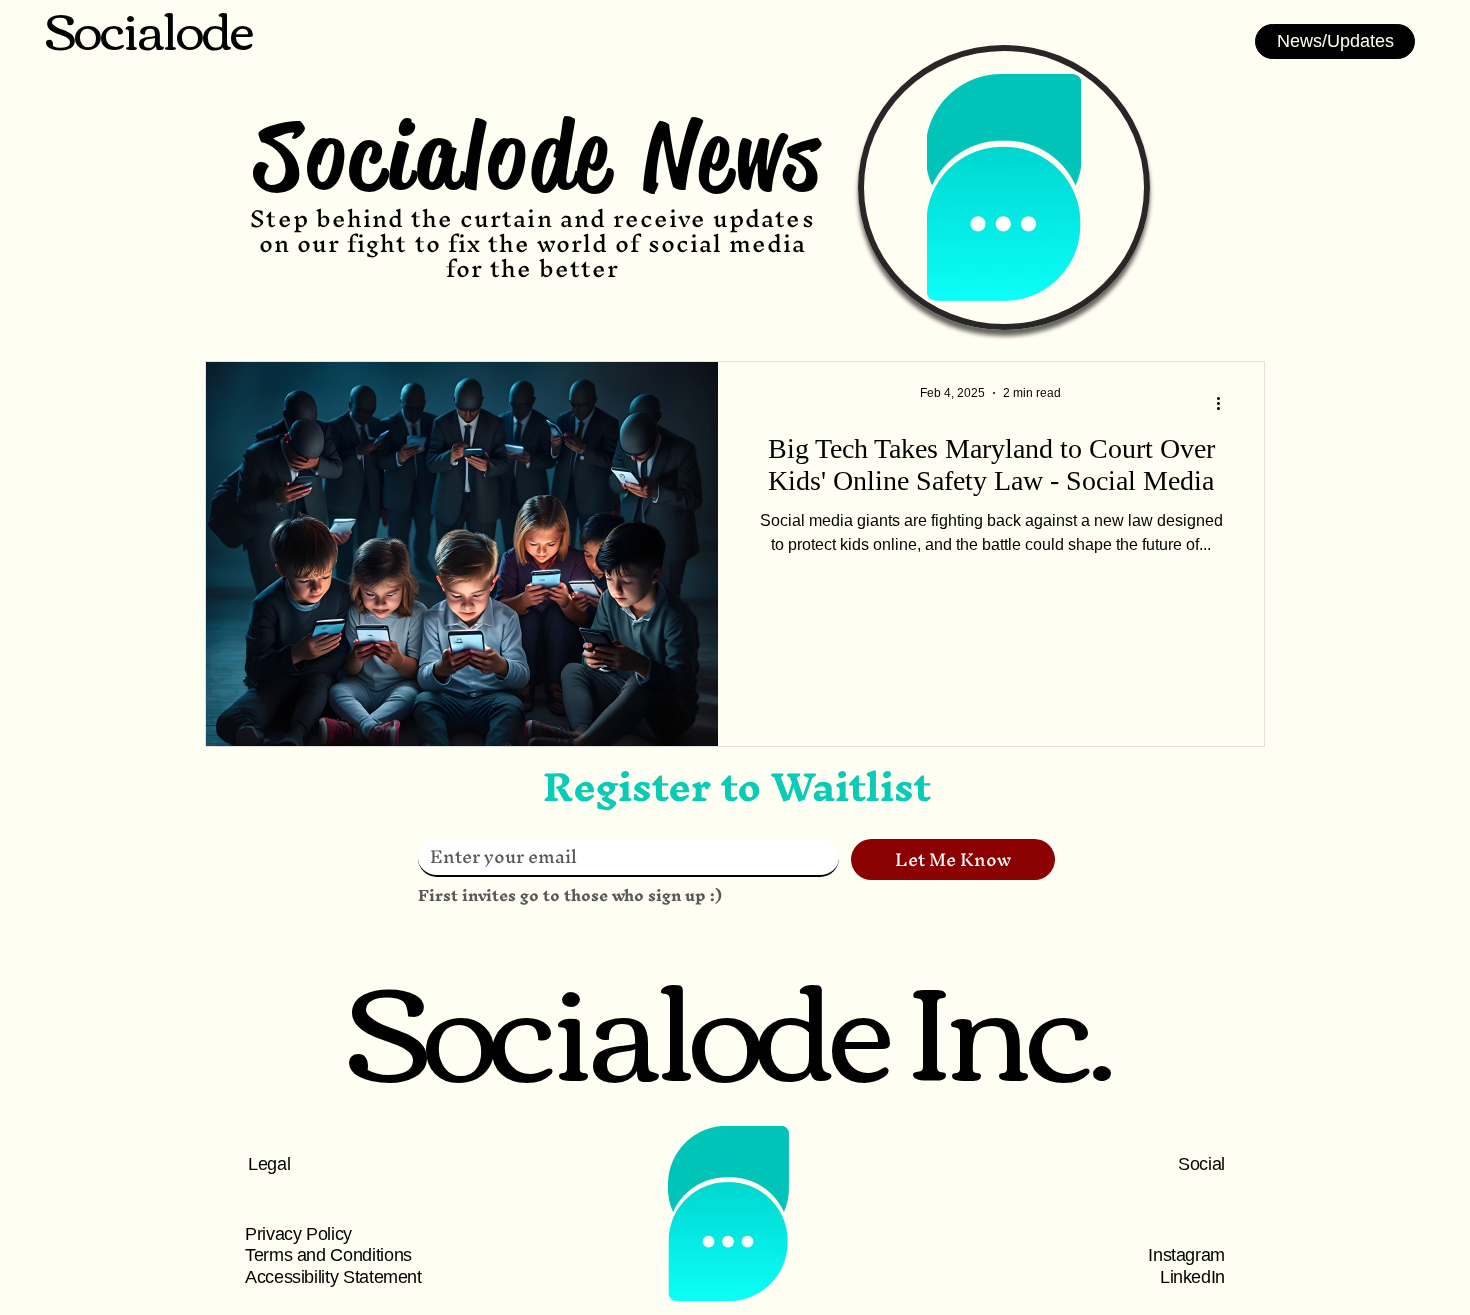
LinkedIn (1192, 1277)
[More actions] (1225, 403)
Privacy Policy (298, 1234)
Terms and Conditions (328, 1255)
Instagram (1186, 1255)
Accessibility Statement (333, 1277)
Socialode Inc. (728, 1021)
